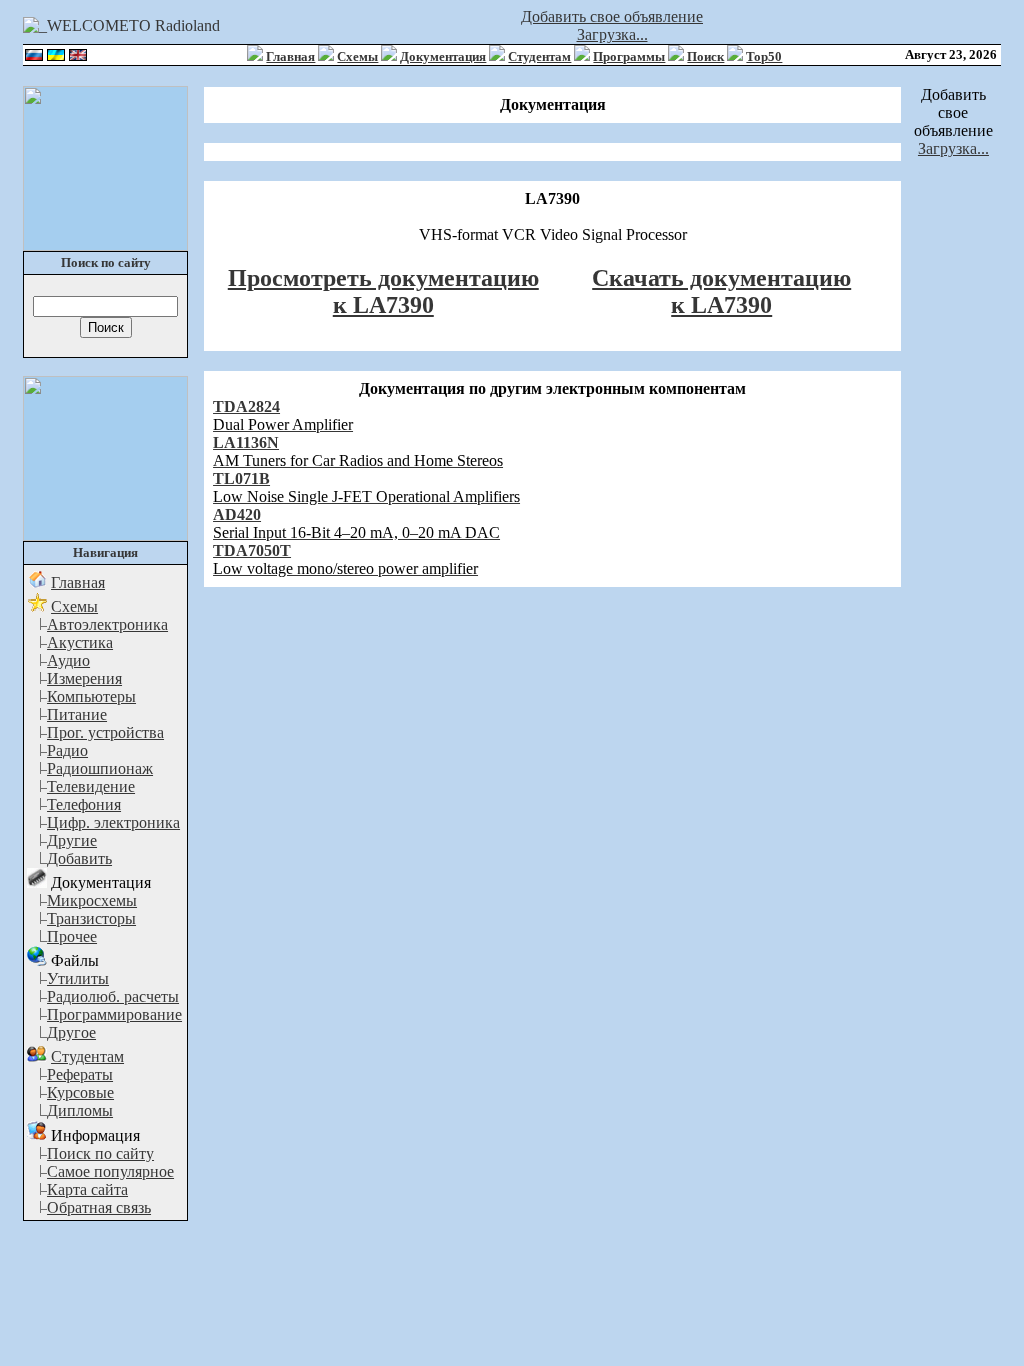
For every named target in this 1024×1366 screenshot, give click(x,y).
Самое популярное (110, 1171)
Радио (67, 750)
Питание (77, 714)
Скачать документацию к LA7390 (721, 291)
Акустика (80, 642)
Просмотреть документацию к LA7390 (383, 291)
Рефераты (80, 1074)
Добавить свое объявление (612, 16)
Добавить (79, 858)
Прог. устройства (105, 732)
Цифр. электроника (113, 822)
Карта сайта (87, 1189)
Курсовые (80, 1092)
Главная (290, 56)
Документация (443, 56)
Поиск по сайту (100, 1153)
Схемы (357, 56)
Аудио (68, 660)
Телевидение (91, 786)
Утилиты (78, 978)
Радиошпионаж (100, 768)
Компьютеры (91, 696)
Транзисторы (91, 918)
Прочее (72, 936)
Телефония (84, 804)
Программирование (114, 1014)
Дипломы (80, 1110)
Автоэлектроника (107, 624)
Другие (72, 840)
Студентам (539, 56)
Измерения (84, 678)
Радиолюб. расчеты (113, 996)
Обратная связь (99, 1207)
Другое (71, 1032)
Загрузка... (612, 34)
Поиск (705, 56)
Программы (629, 56)
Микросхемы (92, 900)
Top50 (764, 56)
